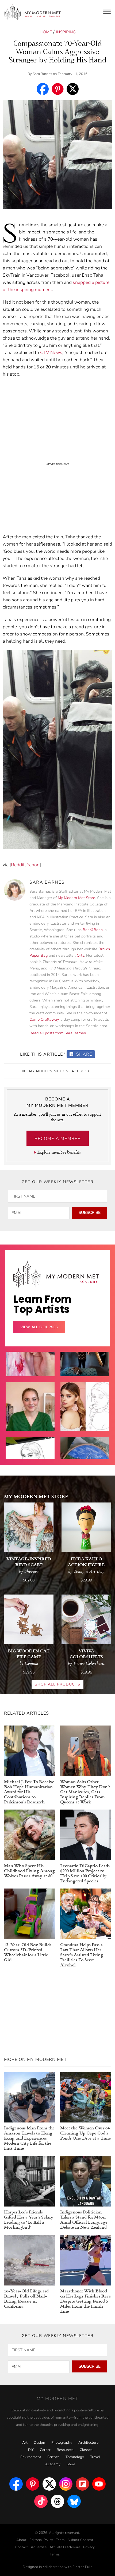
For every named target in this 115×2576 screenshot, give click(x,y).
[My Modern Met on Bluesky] (74, 2501)
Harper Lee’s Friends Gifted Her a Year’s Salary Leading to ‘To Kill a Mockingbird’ (29, 2219)
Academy (53, 2464)
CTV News (51, 353)
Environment (31, 2457)
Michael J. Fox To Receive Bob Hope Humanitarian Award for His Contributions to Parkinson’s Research (29, 1792)
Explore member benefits (59, 1152)
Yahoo (33, 865)
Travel (95, 2457)
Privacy (89, 2547)
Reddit (18, 865)
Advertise (39, 2547)
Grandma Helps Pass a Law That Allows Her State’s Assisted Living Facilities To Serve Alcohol (82, 1955)
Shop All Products (57, 1684)
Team (60, 2540)
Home (46, 32)
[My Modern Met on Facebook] (16, 2484)
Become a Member (58, 1139)
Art (25, 2443)
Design (39, 2443)
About (21, 2540)
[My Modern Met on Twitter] (49, 2484)
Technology (75, 2457)
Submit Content (80, 2540)
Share (84, 1054)
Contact (22, 2547)
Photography (62, 2443)
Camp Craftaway (44, 1019)
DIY (31, 2450)
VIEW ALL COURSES (39, 1327)
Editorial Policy (41, 2540)
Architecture (88, 2443)
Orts (80, 955)
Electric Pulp (83, 2567)
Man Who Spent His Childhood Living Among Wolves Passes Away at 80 (29, 1871)
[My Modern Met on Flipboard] (82, 2484)
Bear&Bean (93, 930)
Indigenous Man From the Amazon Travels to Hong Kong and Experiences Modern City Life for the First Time (29, 2138)
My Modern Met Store (76, 898)
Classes (86, 2450)
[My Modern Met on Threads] (57, 2501)
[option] (30, 1420)
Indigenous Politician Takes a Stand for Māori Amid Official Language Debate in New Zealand (84, 2219)
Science (53, 2457)
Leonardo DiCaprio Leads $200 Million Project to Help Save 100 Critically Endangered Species (85, 1873)
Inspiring (66, 32)
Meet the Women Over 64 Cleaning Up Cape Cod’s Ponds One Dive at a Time (86, 2133)
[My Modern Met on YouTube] (99, 2484)
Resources (65, 2450)
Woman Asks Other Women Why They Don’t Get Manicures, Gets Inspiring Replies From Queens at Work (85, 1792)
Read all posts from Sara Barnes (58, 1033)
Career (45, 2450)
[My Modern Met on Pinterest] (33, 2484)
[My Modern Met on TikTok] (41, 2501)
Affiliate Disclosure (65, 2547)
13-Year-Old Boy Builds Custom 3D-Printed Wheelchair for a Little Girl (28, 1952)
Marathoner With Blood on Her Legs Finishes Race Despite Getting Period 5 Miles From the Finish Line (86, 2301)
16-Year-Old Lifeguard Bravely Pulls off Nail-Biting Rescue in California (26, 2298)
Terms (55, 2554)
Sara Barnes (42, 74)
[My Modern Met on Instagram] (66, 2484)
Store (71, 2464)
